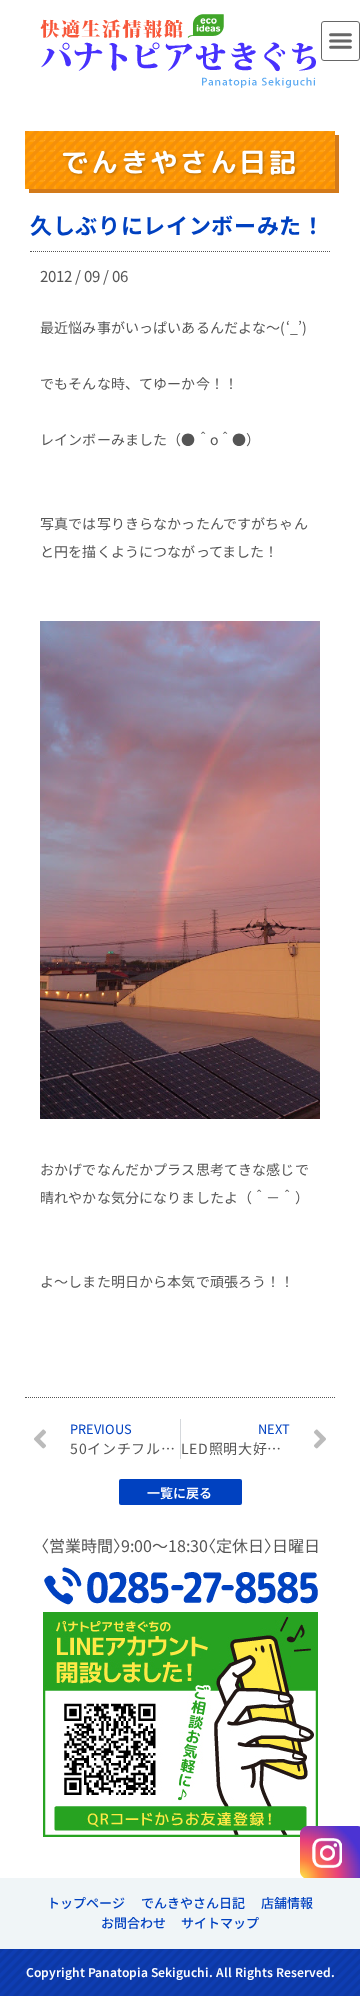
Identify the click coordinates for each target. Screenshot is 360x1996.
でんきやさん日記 (193, 1902)
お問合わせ (133, 1922)
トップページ (86, 1902)
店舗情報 (287, 1902)
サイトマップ (220, 1922)
